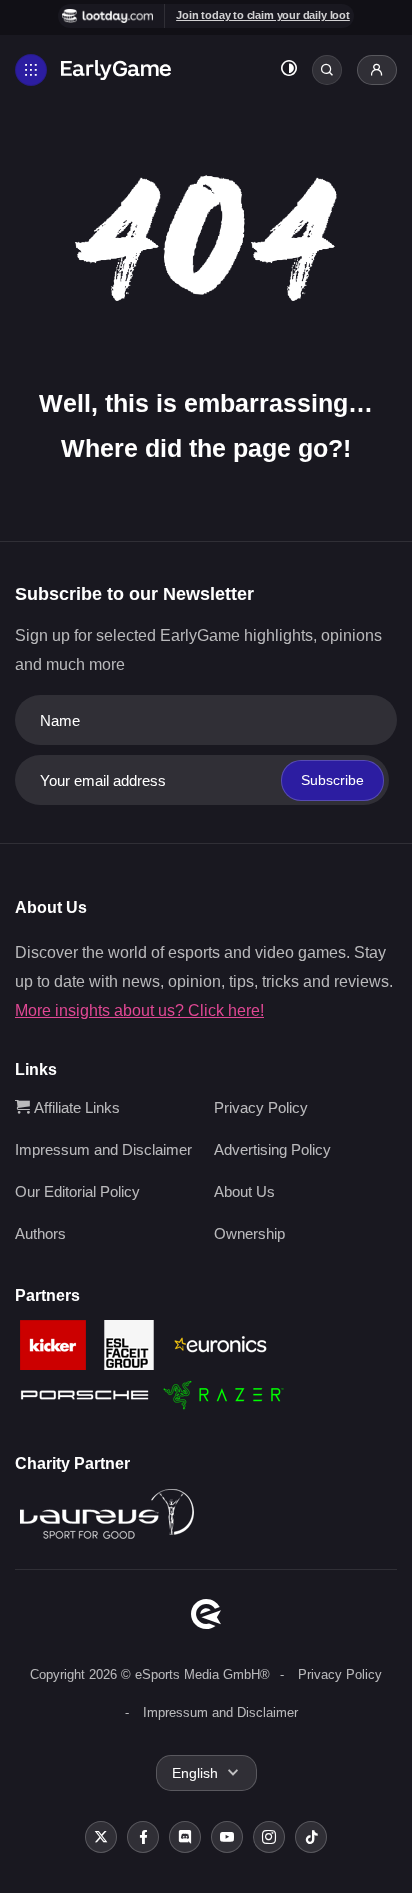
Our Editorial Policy (77, 1191)
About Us (244, 1191)
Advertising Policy (272, 1149)
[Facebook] (143, 1837)
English (195, 1773)
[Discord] (185, 1837)
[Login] (377, 70)
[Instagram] (269, 1837)
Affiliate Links (75, 1107)
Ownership (249, 1233)
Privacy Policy (261, 1107)
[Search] (327, 70)
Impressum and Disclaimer (103, 1149)
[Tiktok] (311, 1837)
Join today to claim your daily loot (263, 15)
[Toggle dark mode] (289, 70)
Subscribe (332, 780)
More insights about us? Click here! (139, 1010)
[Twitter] (101, 1837)
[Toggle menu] (31, 70)
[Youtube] (227, 1837)
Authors (40, 1233)
